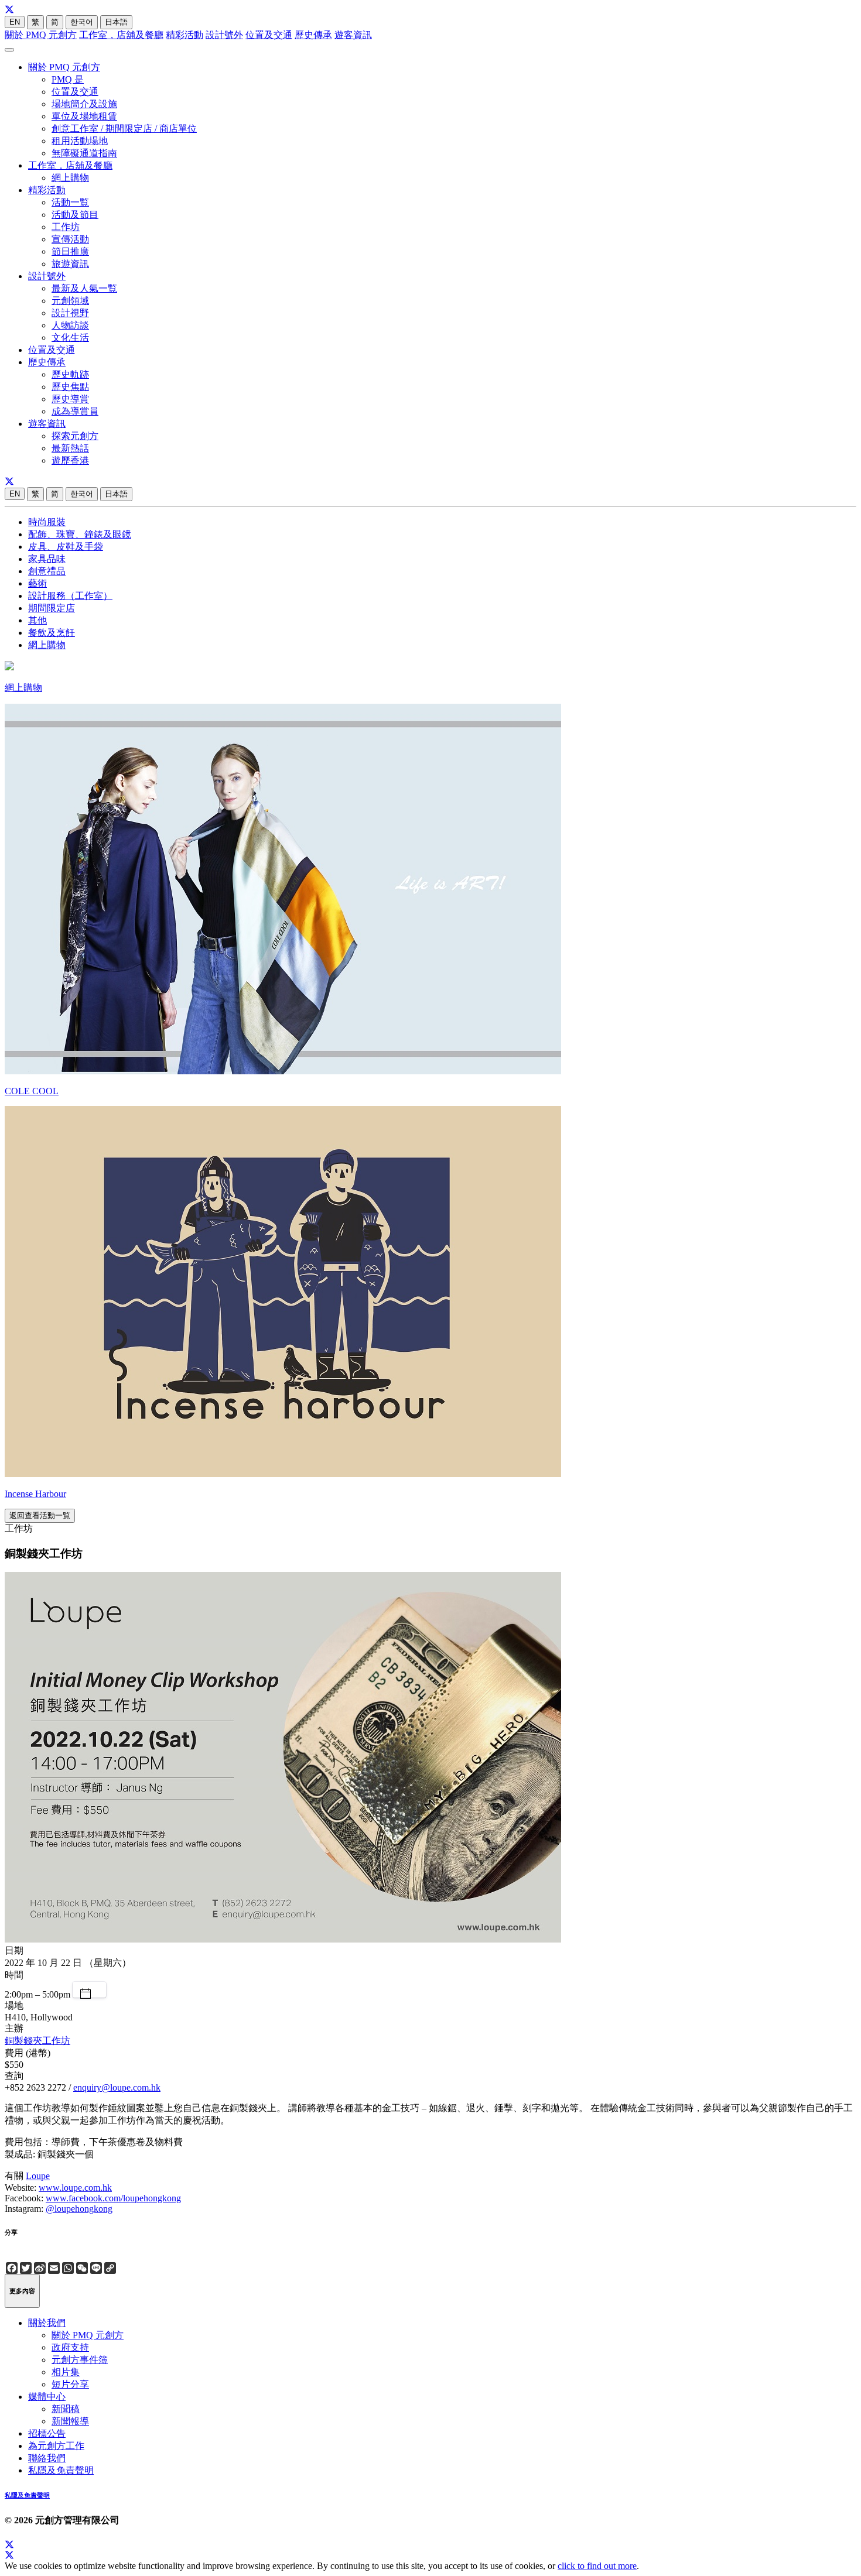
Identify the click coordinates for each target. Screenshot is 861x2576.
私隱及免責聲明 (61, 2470)
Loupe (38, 2176)
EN (15, 22)
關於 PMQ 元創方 (41, 35)
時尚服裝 (47, 522)
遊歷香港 (70, 460)
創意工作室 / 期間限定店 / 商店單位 (124, 129)
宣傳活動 (70, 239)
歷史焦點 (70, 387)
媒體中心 (47, 2397)
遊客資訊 (353, 35)
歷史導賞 (70, 399)
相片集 (66, 2372)
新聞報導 (70, 2421)
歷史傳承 (313, 35)
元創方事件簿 (80, 2360)
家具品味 (47, 559)
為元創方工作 (56, 2446)
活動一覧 (70, 202)
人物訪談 (70, 325)
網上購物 (70, 178)
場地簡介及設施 (84, 104)
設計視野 (70, 313)
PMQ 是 (68, 79)
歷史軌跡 (70, 374)
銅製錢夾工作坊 (37, 2041)
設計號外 (224, 35)
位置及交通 (269, 35)
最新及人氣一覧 (84, 288)
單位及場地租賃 (84, 116)
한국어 (82, 22)
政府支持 (70, 2347)
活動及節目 (75, 215)
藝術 (37, 583)
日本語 (116, 22)
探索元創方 (75, 436)
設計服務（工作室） (70, 596)
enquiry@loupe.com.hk (117, 2087)
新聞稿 (66, 2409)
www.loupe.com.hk (75, 2188)
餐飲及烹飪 (52, 633)
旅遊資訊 (70, 264)
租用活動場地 (80, 141)
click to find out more (597, 2566)
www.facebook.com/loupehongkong (113, 2198)
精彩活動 (184, 35)
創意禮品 (47, 571)
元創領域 (70, 301)
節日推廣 (70, 251)
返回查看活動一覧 (40, 1515)
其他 (37, 620)
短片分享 (70, 2384)
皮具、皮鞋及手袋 (66, 547)
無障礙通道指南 (84, 153)
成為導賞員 (75, 411)
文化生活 (70, 338)
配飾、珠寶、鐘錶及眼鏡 (80, 534)
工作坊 (66, 227)
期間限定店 (52, 608)
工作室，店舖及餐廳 (121, 35)
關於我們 (47, 2323)
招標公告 (47, 2433)
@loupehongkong (79, 2209)
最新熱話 (70, 448)
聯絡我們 (47, 2458)
